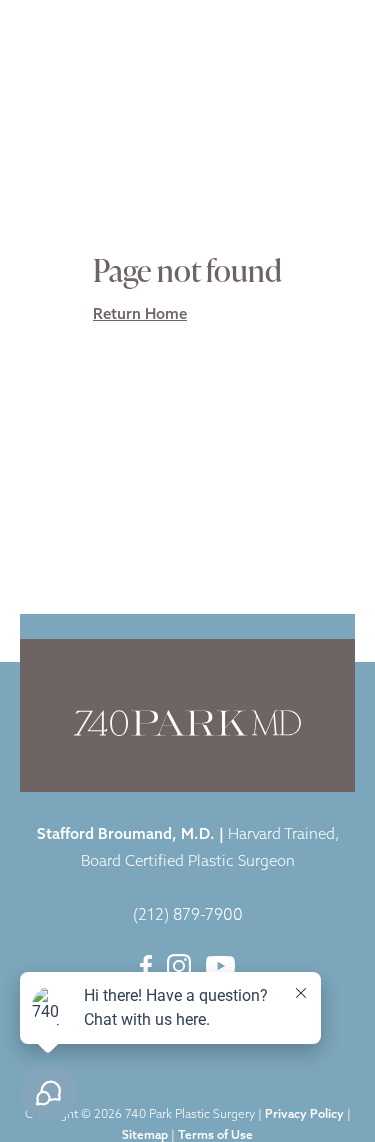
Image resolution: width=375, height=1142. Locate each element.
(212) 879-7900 (188, 916)
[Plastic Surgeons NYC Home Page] (88, 31)
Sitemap (145, 1136)
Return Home (140, 315)
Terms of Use (215, 1136)
